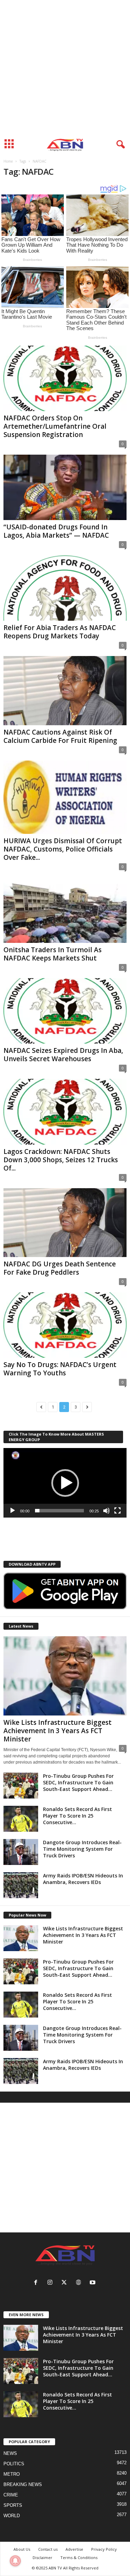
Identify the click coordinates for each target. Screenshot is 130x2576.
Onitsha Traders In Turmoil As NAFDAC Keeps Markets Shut (53, 954)
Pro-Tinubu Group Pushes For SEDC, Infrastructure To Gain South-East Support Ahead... (78, 1782)
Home (8, 161)
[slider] (59, 1511)
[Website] (80, 2283)
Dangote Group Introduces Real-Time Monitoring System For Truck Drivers (82, 1849)
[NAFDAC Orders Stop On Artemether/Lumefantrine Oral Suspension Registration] (65, 378)
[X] (66, 2283)
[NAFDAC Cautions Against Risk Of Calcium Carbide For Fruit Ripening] (65, 690)
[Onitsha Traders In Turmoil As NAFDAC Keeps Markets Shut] (65, 910)
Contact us (48, 2549)
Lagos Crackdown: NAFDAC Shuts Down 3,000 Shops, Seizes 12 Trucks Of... (61, 1160)
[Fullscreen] (118, 1511)
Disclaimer (42, 2557)
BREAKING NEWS (23, 2484)
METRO (12, 2474)
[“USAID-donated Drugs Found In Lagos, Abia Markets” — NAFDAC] (65, 487)
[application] (65, 1483)
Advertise (74, 2549)
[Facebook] (37, 2283)
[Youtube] (93, 2283)
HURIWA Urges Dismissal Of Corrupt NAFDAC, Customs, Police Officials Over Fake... (63, 849)
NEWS (10, 2453)
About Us (22, 2549)
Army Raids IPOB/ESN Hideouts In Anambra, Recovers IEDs (83, 1879)
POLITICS (14, 2464)
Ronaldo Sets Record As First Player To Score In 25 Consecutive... (77, 1816)
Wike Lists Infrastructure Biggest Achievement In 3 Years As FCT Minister (58, 1731)
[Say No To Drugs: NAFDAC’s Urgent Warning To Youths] (65, 1325)
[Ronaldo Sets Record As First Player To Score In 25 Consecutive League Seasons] (21, 1819)
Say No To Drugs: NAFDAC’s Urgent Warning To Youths (60, 1369)
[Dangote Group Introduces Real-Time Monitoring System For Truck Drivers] (21, 1852)
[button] (65, 1483)
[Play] (12, 1511)
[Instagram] (51, 2283)
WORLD (12, 2516)
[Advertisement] (65, 68)
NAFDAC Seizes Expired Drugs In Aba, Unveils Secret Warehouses (63, 1055)
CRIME (11, 2495)
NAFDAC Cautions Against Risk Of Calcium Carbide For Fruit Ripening (60, 736)
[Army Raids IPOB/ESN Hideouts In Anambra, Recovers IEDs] (21, 1885)
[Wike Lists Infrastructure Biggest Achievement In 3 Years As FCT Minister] (65, 1676)
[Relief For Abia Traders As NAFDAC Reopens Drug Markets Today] (65, 588)
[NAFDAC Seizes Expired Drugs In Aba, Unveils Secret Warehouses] (65, 1011)
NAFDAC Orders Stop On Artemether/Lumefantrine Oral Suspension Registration (55, 426)
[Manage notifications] (15, 2561)
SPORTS (13, 2505)
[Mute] (106, 1511)
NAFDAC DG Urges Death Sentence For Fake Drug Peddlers (60, 1268)
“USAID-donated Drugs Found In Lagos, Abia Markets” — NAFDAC (56, 531)
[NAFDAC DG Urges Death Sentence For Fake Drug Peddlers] (65, 1223)
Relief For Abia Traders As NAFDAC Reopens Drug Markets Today (60, 632)
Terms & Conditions (79, 2557)
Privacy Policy (104, 2549)
